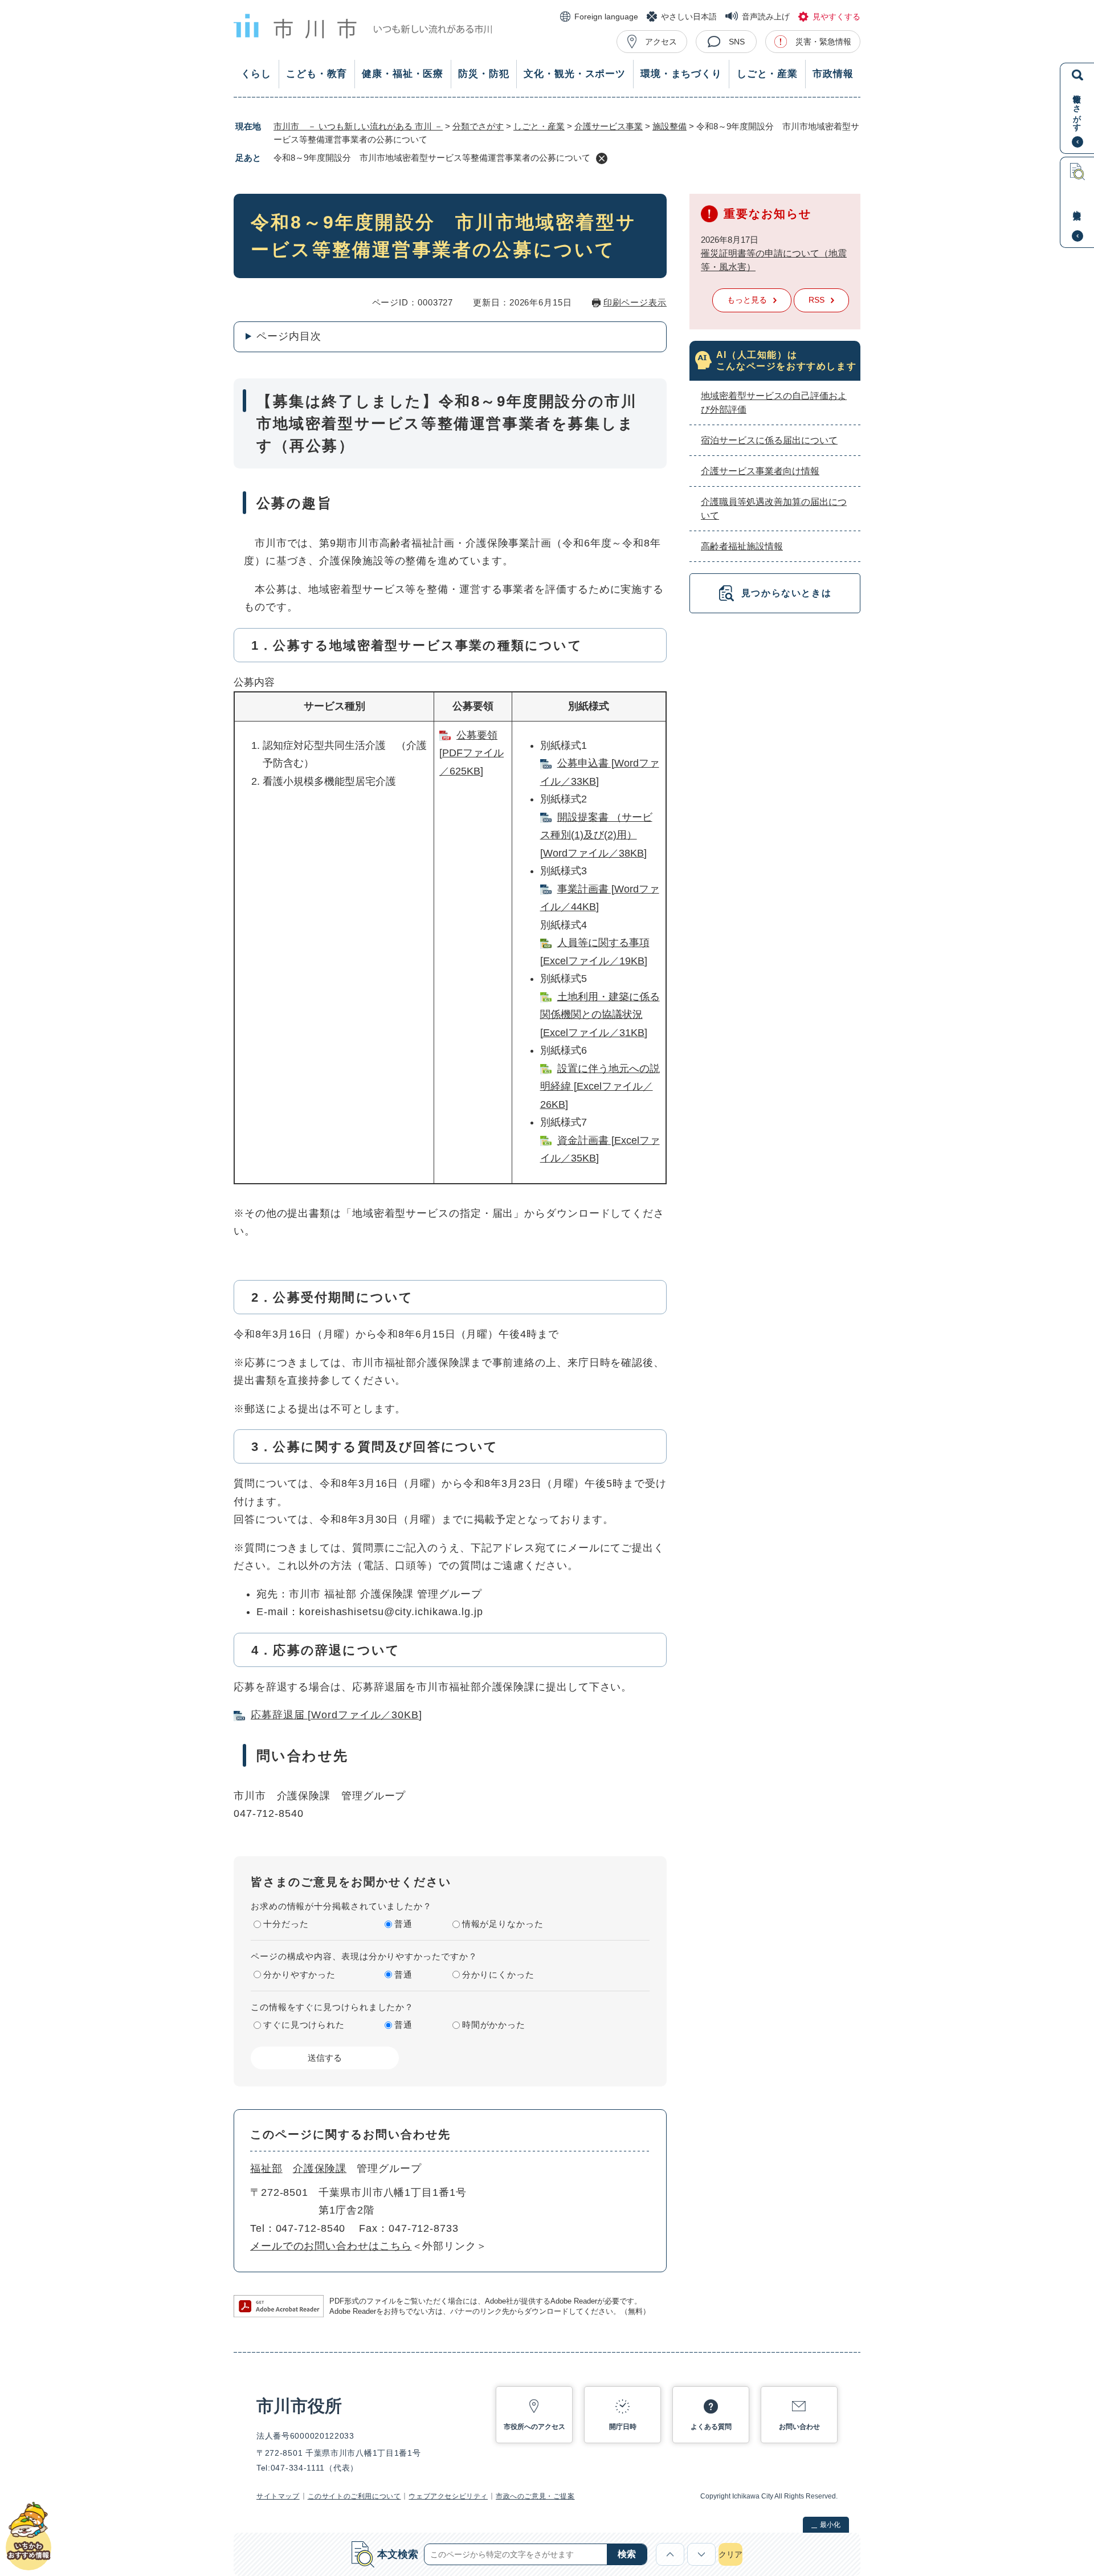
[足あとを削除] (602, 158)
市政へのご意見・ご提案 (535, 2496)
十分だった (286, 1924)
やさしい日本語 (689, 17)
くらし (256, 74)
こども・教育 (317, 74)
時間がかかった (494, 2025)
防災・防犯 (483, 74)
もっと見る (747, 300)
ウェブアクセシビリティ (448, 2496)
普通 (403, 1924)
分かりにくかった (498, 1974)
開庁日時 (623, 2427)
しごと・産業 (767, 74)
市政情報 (833, 74)
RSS (817, 300)
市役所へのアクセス (534, 2427)
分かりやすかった (299, 1974)
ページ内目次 (289, 336)
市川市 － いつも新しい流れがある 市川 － (358, 126)
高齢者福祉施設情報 (742, 546)
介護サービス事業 (609, 126)
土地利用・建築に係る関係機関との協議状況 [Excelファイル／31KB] (600, 1015)
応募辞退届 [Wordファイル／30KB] (336, 1715)
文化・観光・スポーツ (575, 74)
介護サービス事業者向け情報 (760, 471)
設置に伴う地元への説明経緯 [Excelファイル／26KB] (600, 1087)
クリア (730, 2554)
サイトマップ (278, 2496)
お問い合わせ (799, 2427)
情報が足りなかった (503, 1924)
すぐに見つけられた (304, 2025)
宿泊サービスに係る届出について (769, 440)
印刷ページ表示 (635, 302)
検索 (627, 2554)
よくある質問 (711, 2427)
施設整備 (670, 126)
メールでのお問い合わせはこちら (331, 2246)
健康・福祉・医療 (403, 74)
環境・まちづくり (681, 74)
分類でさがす (478, 126)
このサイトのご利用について (354, 2496)
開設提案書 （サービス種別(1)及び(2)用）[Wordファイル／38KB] (596, 835)
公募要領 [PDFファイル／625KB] (472, 753)
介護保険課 (320, 2169)
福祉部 (266, 2169)
